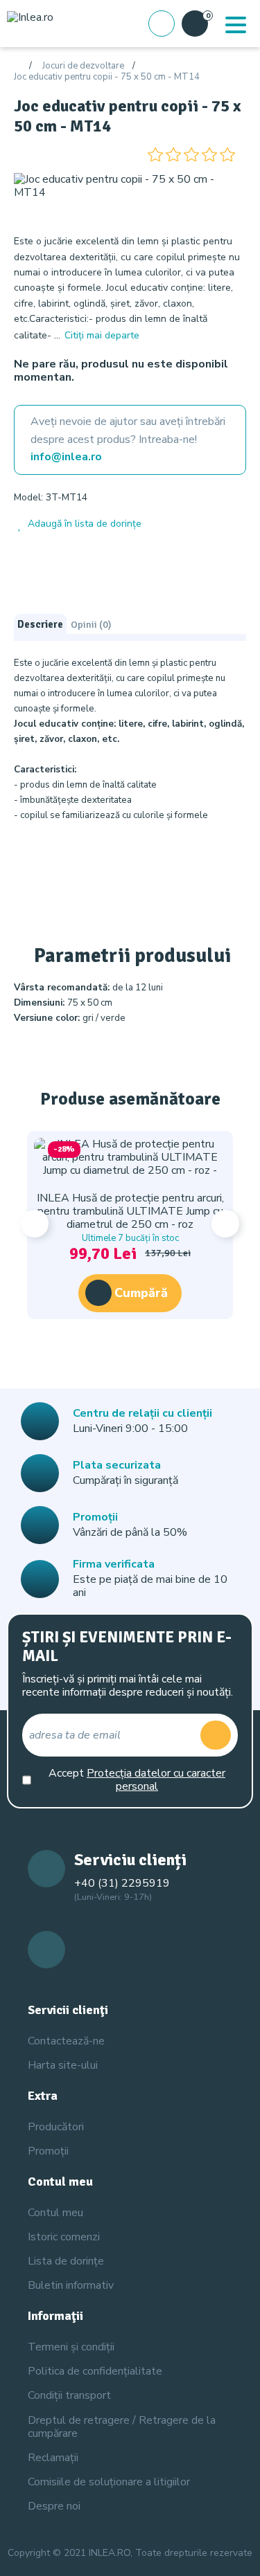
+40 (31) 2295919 (122, 1883)
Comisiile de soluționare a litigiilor (109, 2482)
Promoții (48, 2151)
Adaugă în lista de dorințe (85, 524)
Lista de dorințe (66, 2261)
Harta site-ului (63, 2065)
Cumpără (141, 1293)
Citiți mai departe (102, 335)
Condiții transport (69, 2395)
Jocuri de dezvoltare (83, 66)
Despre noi (54, 2506)
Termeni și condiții (71, 2347)
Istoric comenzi (64, 2237)
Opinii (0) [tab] (91, 624)
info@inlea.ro (66, 457)
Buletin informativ (71, 2285)
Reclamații (53, 2458)
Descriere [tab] (40, 624)
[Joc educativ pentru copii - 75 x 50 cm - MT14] (130, 185)
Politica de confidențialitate (95, 2371)
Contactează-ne (66, 2041)
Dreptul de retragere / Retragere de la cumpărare (122, 2427)
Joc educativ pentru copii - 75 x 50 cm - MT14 (107, 78)
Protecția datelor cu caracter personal (156, 1780)
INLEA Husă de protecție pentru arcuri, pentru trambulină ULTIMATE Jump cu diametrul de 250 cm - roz (130, 1211)
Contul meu (55, 2213)
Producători (56, 2127)
